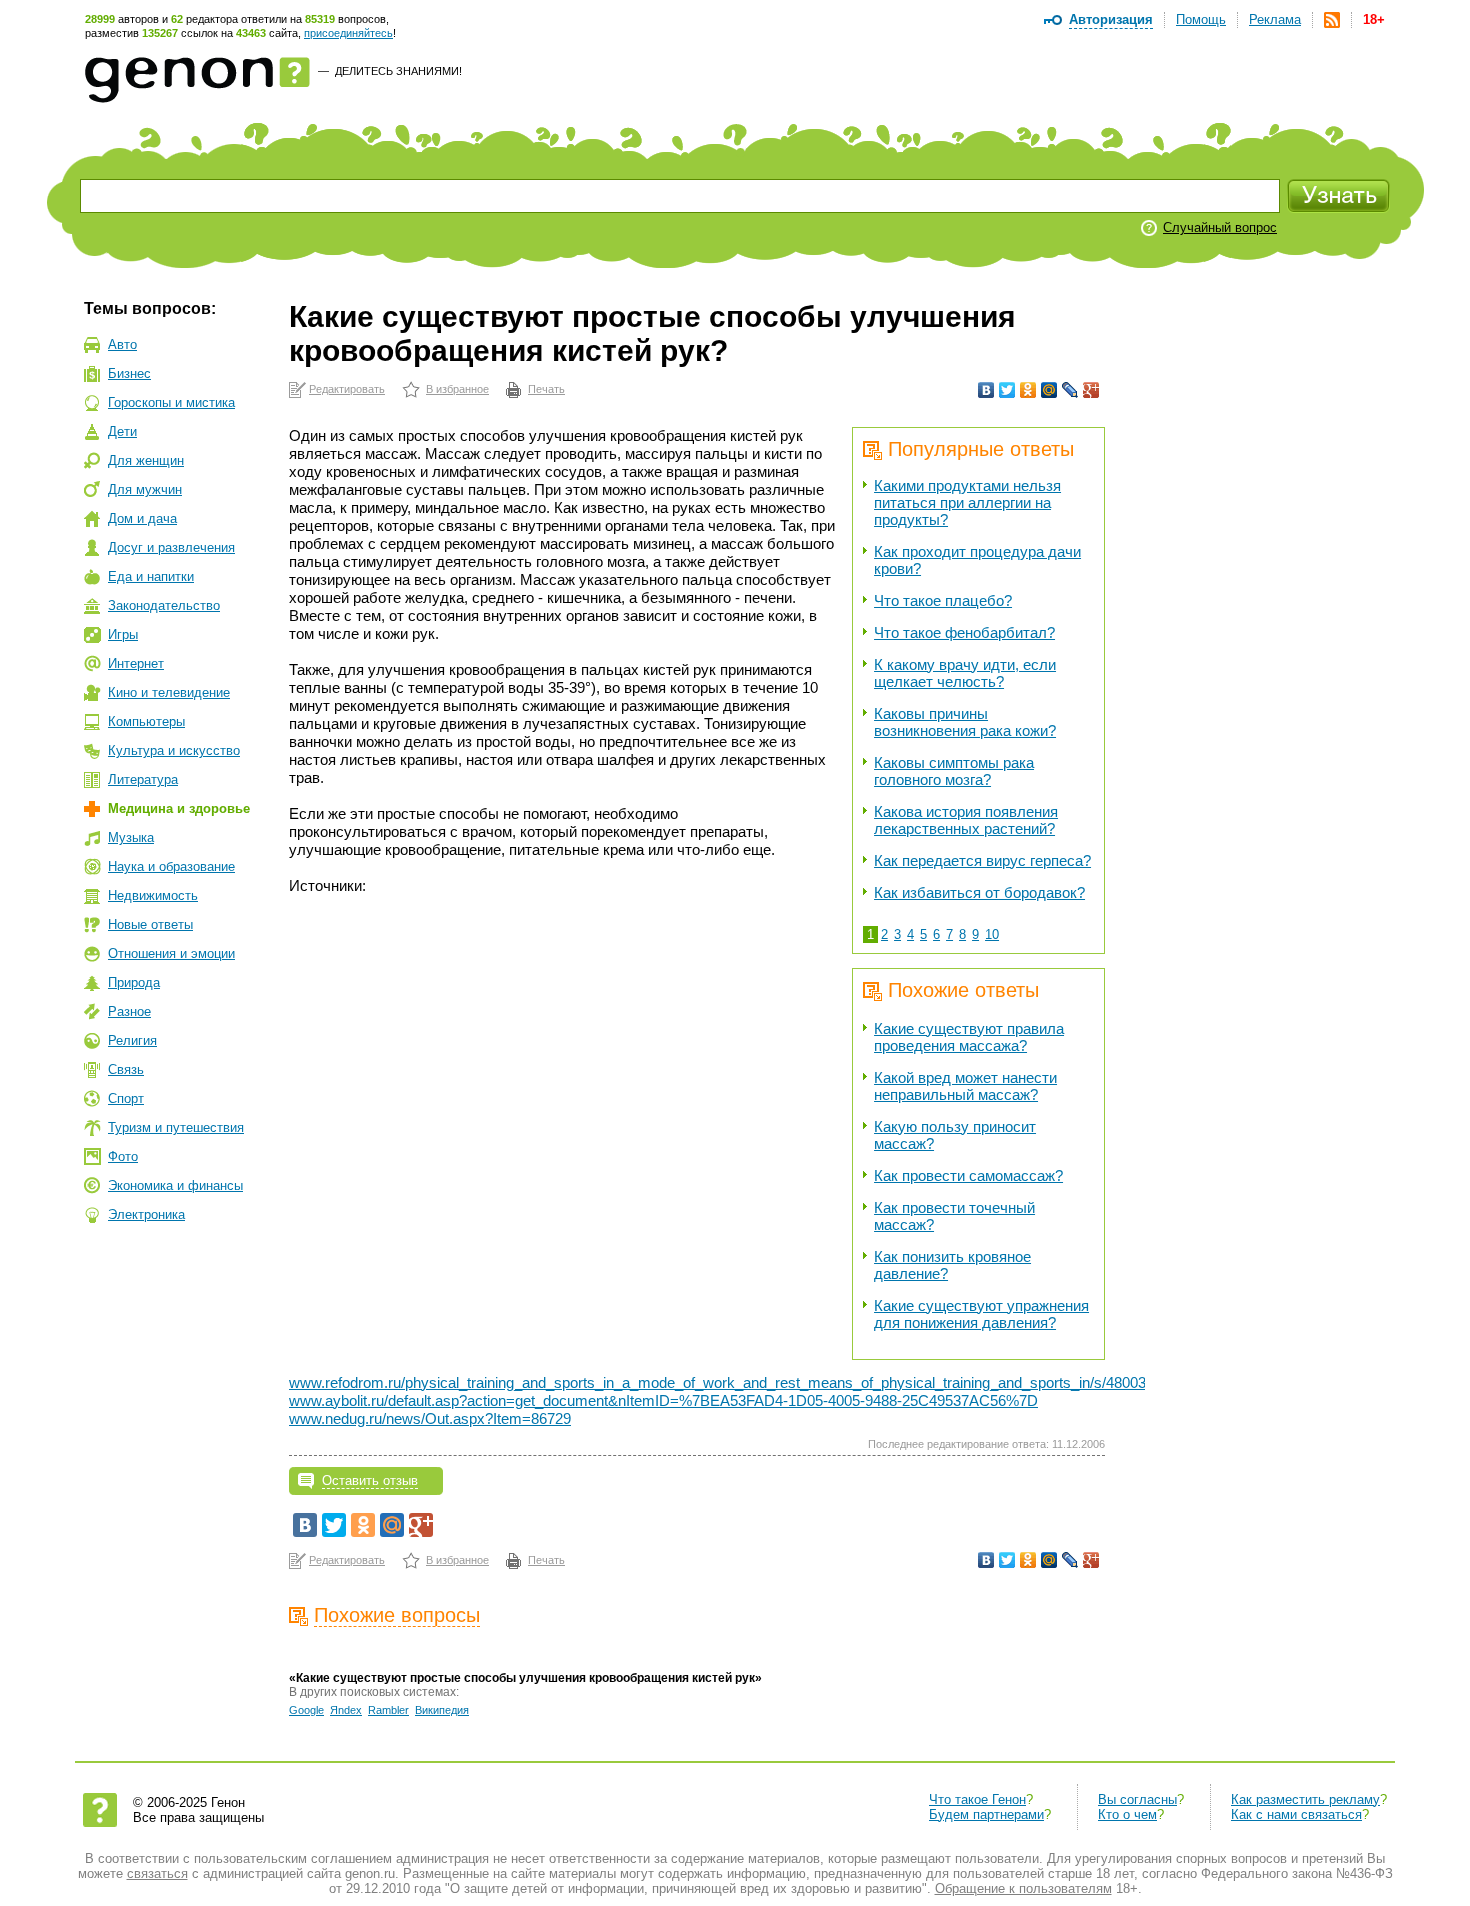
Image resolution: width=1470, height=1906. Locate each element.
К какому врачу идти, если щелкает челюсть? (965, 673)
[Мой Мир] (1049, 390)
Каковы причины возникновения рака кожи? (965, 722)
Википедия (442, 1710)
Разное (129, 1011)
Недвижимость (153, 895)
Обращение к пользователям (1023, 1888)
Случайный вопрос (1220, 227)
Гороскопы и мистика (171, 402)
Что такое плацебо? (943, 600)
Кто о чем (1127, 1814)
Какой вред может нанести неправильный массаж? (965, 1086)
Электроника (146, 1214)
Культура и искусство (174, 750)
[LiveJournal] (1070, 390)
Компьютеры (146, 721)
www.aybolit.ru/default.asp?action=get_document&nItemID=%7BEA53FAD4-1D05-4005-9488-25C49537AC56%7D (663, 1400)
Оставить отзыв (370, 1480)
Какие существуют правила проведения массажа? (969, 1037)
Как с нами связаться (1296, 1814)
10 (992, 934)
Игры (123, 634)
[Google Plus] (1091, 390)
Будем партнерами (986, 1814)
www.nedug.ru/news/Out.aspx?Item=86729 (430, 1418)
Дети (122, 431)
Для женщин (146, 460)
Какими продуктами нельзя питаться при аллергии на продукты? (967, 502)
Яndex (346, 1710)
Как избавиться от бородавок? (979, 892)
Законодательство (164, 605)
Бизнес (129, 373)
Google (306, 1710)
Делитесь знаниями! (398, 71)
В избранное (457, 389)
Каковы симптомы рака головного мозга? (954, 771)
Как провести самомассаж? (968, 1175)
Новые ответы (150, 924)
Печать (546, 389)
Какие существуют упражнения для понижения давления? (981, 1314)
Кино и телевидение (169, 692)
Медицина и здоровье (179, 808)
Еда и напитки (151, 576)
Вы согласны (1137, 1799)
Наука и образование (171, 866)
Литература (143, 779)
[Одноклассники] (1028, 390)
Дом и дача (142, 518)
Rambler (388, 1710)
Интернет (136, 663)
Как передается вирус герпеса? (982, 860)
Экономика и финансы (175, 1185)
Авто (122, 344)
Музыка (131, 837)
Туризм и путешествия (176, 1127)
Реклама (1275, 19)
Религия (132, 1040)
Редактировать (347, 389)
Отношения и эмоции (171, 953)
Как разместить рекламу (1305, 1799)
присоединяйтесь (348, 33)
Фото (123, 1156)
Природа (134, 982)
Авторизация (1111, 19)
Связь (126, 1069)
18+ (1374, 19)
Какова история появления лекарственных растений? (966, 820)
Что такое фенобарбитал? (964, 632)
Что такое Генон (977, 1799)
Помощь (1201, 19)
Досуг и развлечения (171, 547)
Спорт (126, 1098)
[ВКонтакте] (986, 390)
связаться (157, 1873)
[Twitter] (1007, 390)
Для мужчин (145, 489)
